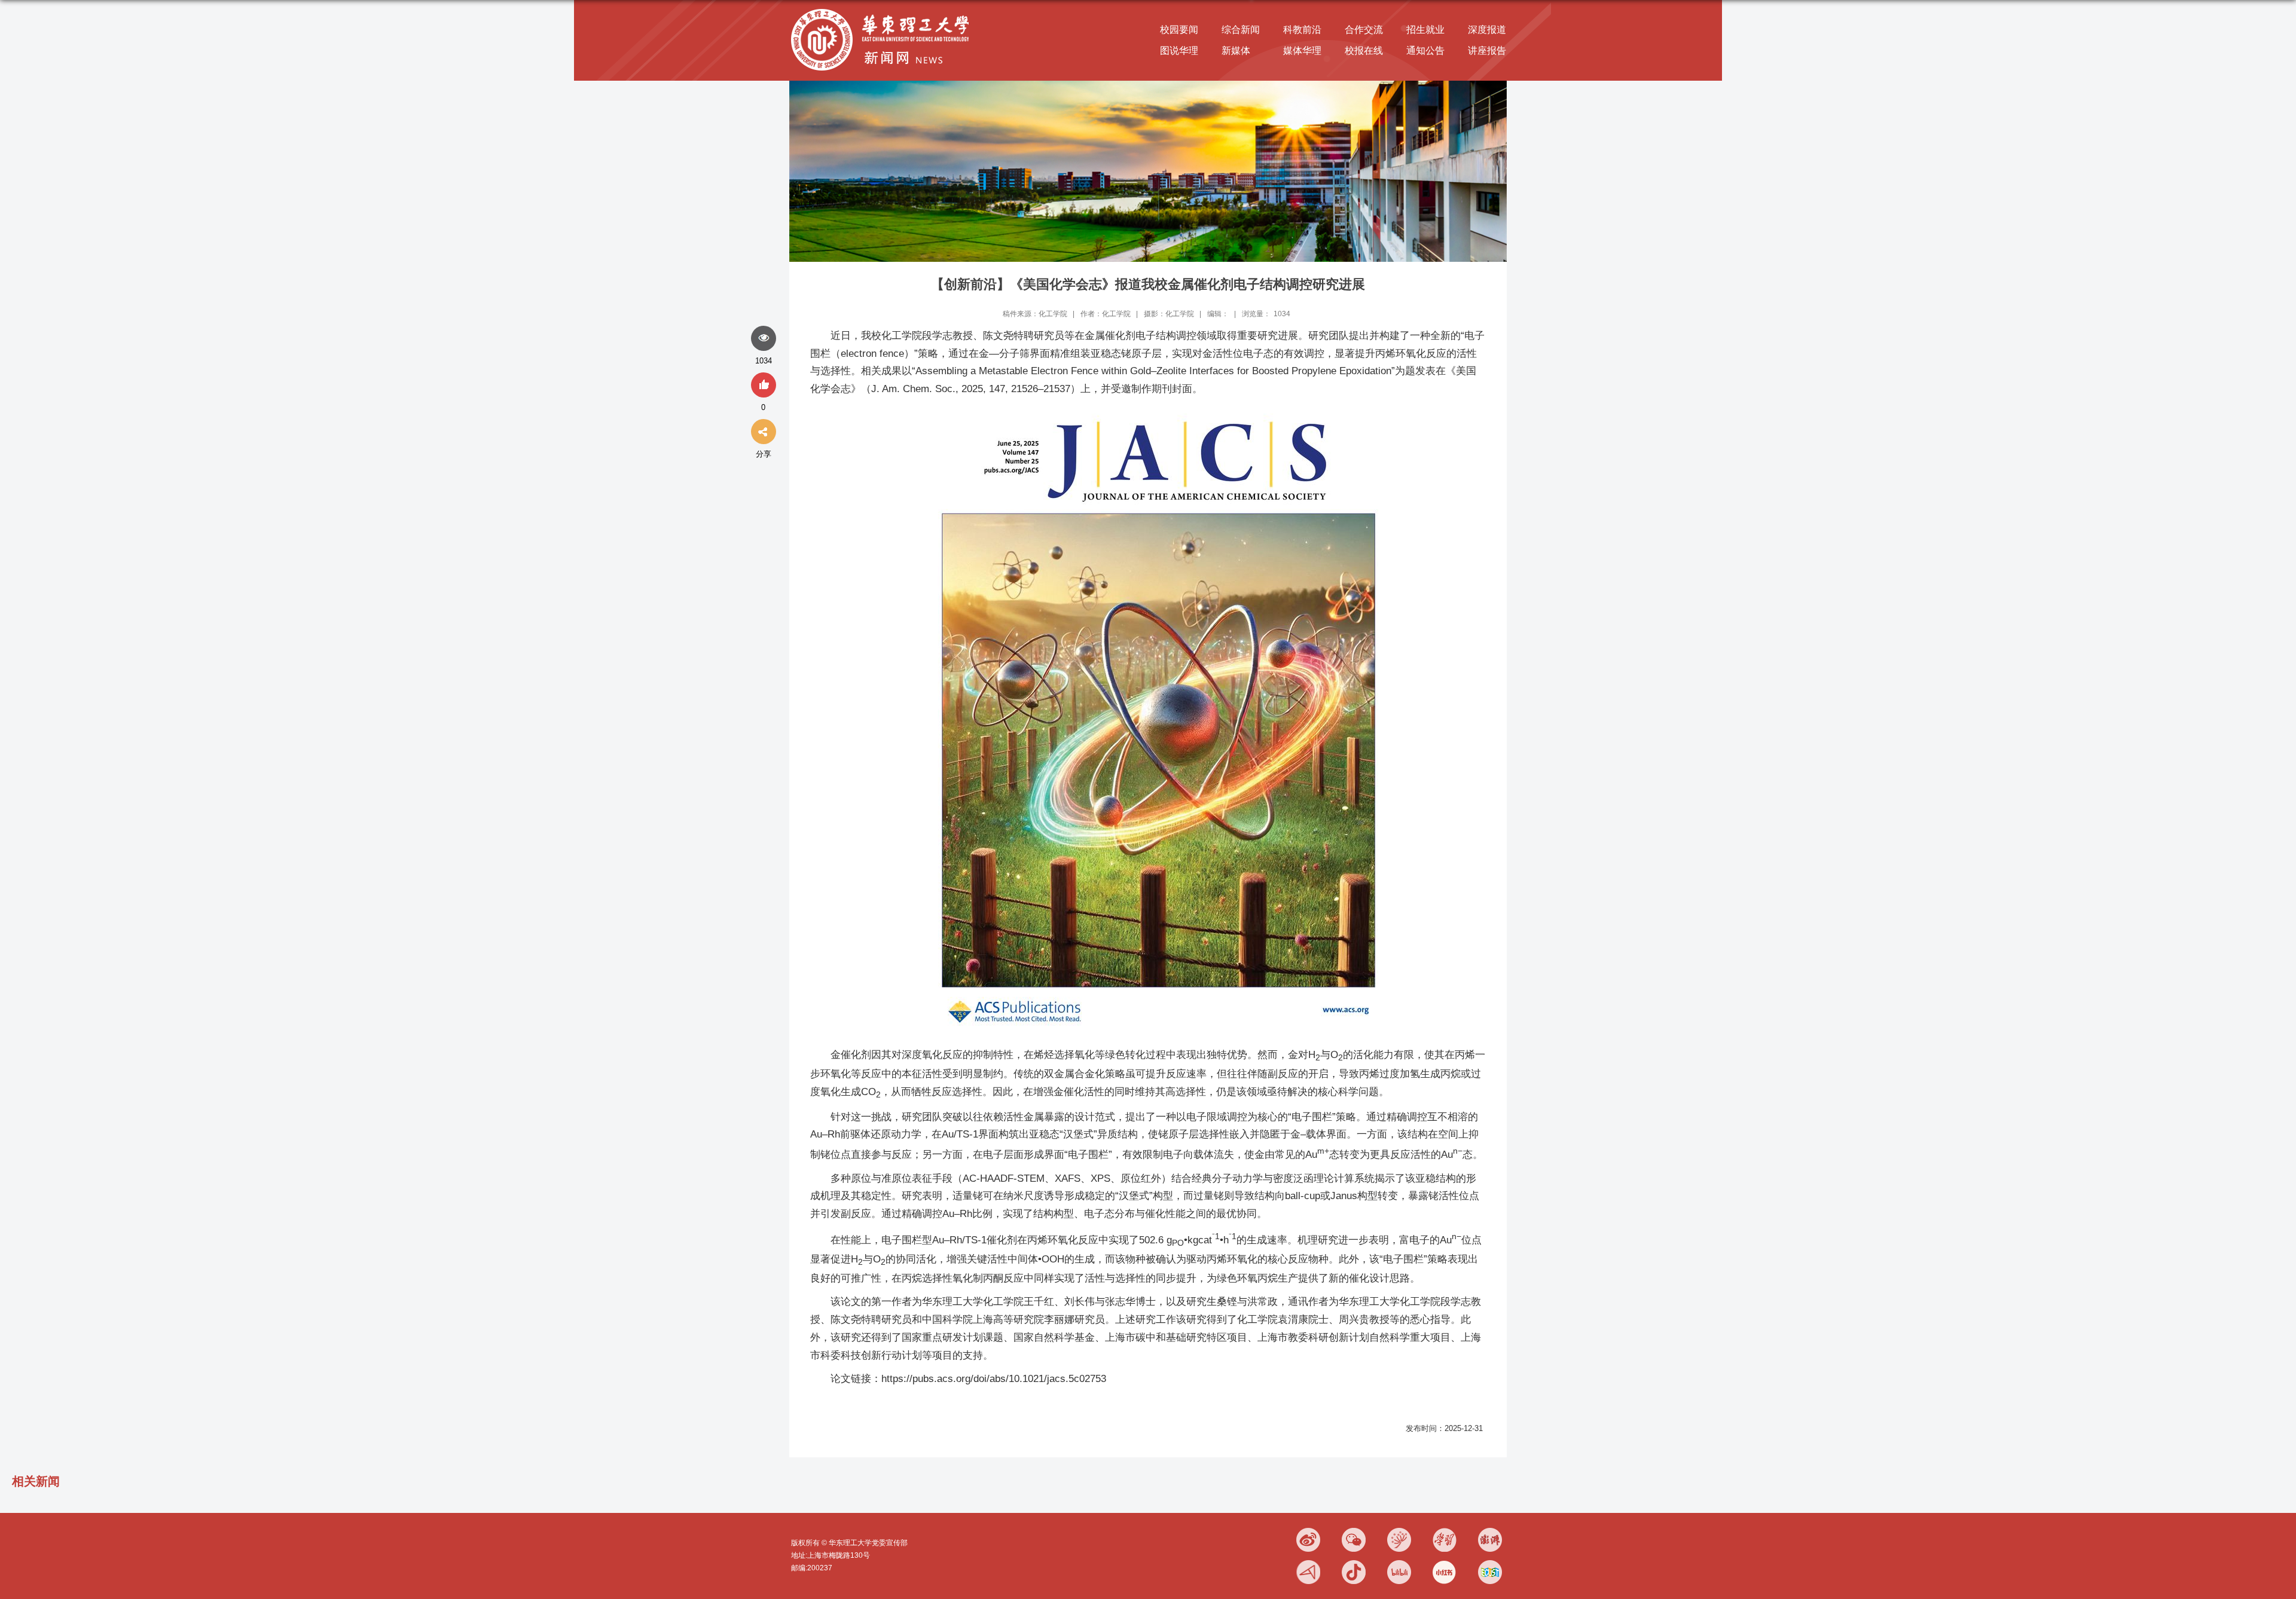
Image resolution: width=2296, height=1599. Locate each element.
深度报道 (1487, 30)
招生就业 (1425, 30)
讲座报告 (1487, 51)
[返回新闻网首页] (883, 10)
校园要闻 (1179, 30)
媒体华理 (1302, 51)
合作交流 (1364, 30)
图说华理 (1179, 51)
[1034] (764, 339)
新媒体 (1236, 51)
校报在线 (1364, 51)
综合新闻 (1241, 30)
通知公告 (1425, 51)
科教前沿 (1302, 30)
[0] (764, 386)
